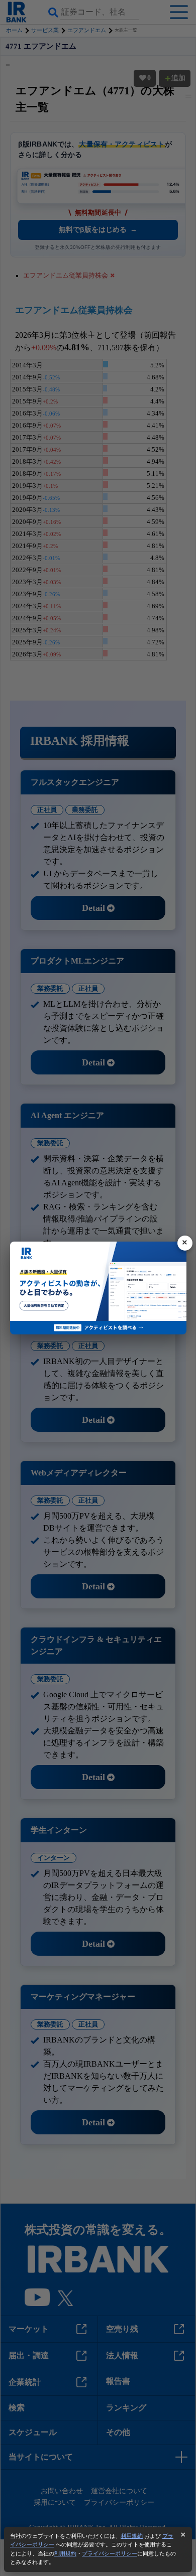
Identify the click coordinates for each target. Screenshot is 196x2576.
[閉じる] (185, 1243)
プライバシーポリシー (110, 2553)
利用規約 (132, 2536)
